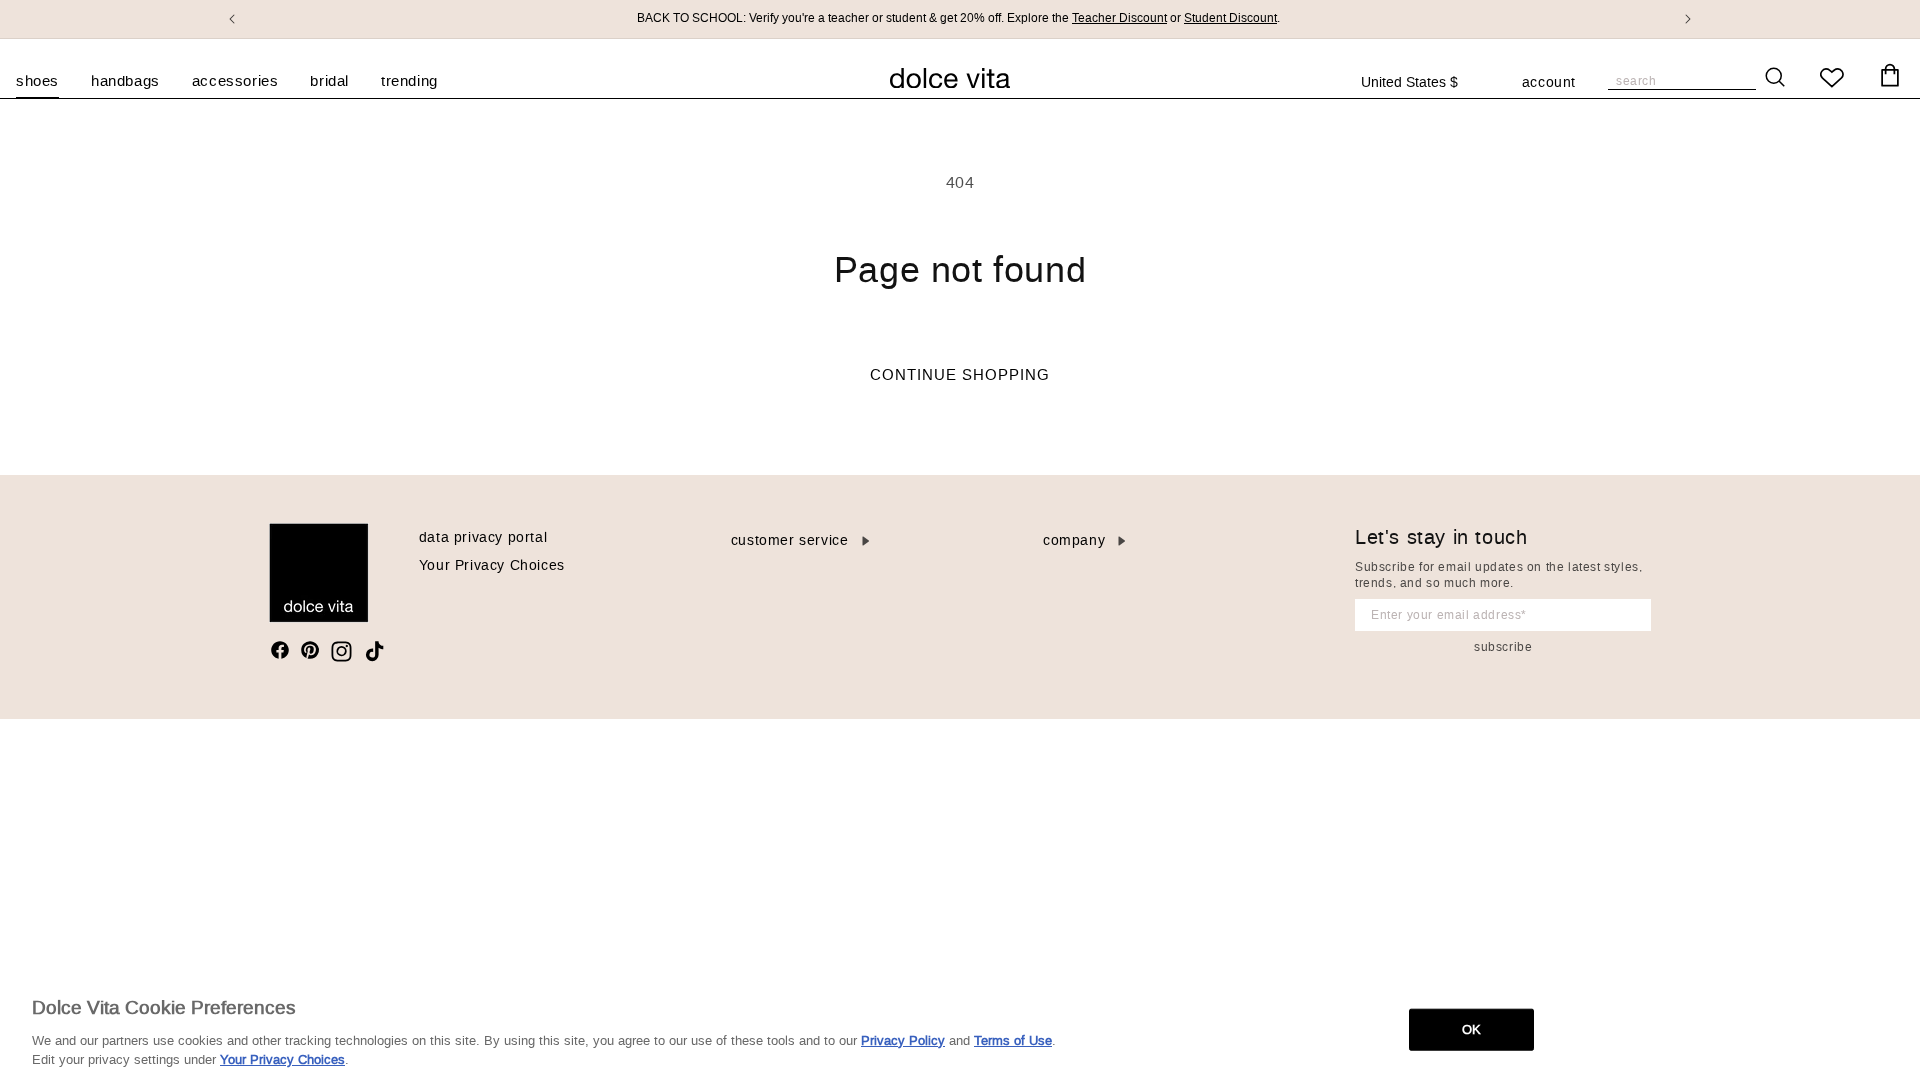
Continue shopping (960, 375)
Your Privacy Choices (492, 565)
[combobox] (1420, 83)
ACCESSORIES (235, 81)
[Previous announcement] (232, 19)
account (1549, 84)
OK (1471, 1029)
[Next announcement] (1688, 19)
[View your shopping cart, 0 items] (1890, 76)
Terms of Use (1013, 1040)
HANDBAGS (125, 81)
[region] (960, 1028)
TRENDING (409, 81)
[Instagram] (341, 651)
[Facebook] (280, 650)
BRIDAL (329, 81)
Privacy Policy (903, 1040)
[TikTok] (374, 651)
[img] (280, 650)
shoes (37, 81)
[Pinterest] (310, 650)
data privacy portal (483, 537)
